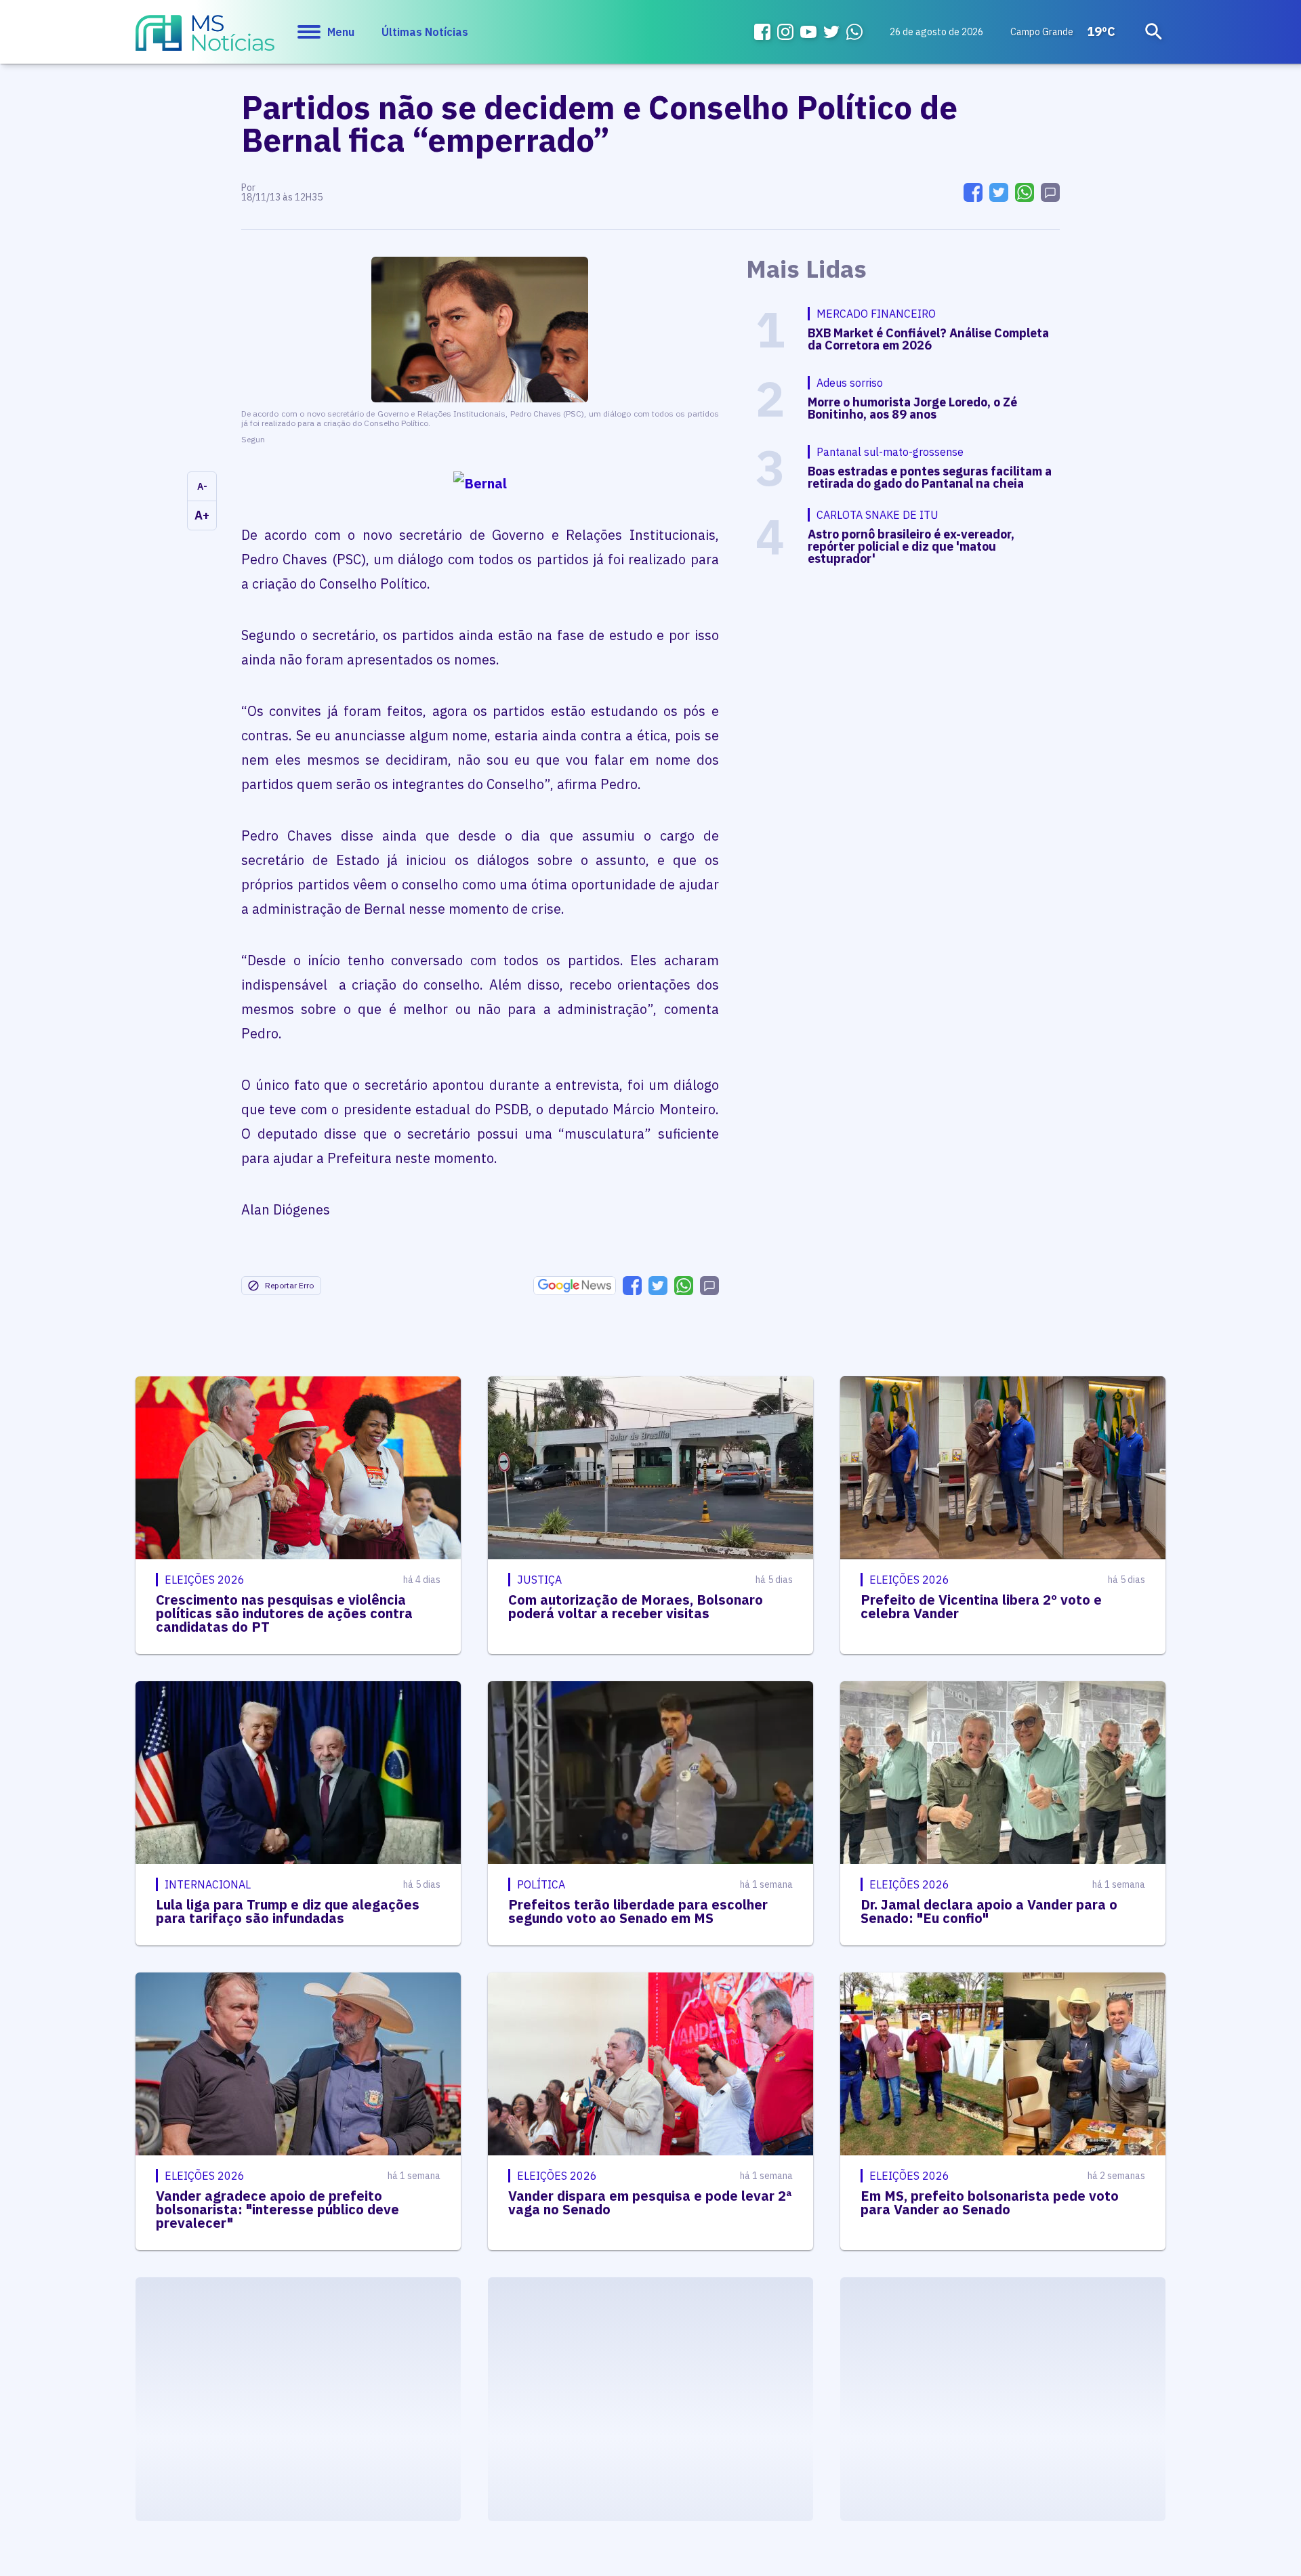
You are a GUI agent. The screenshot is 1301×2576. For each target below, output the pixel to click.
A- (202, 486)
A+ (202, 515)
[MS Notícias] (205, 39)
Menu (341, 32)
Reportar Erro (289, 1285)
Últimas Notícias (425, 32)
